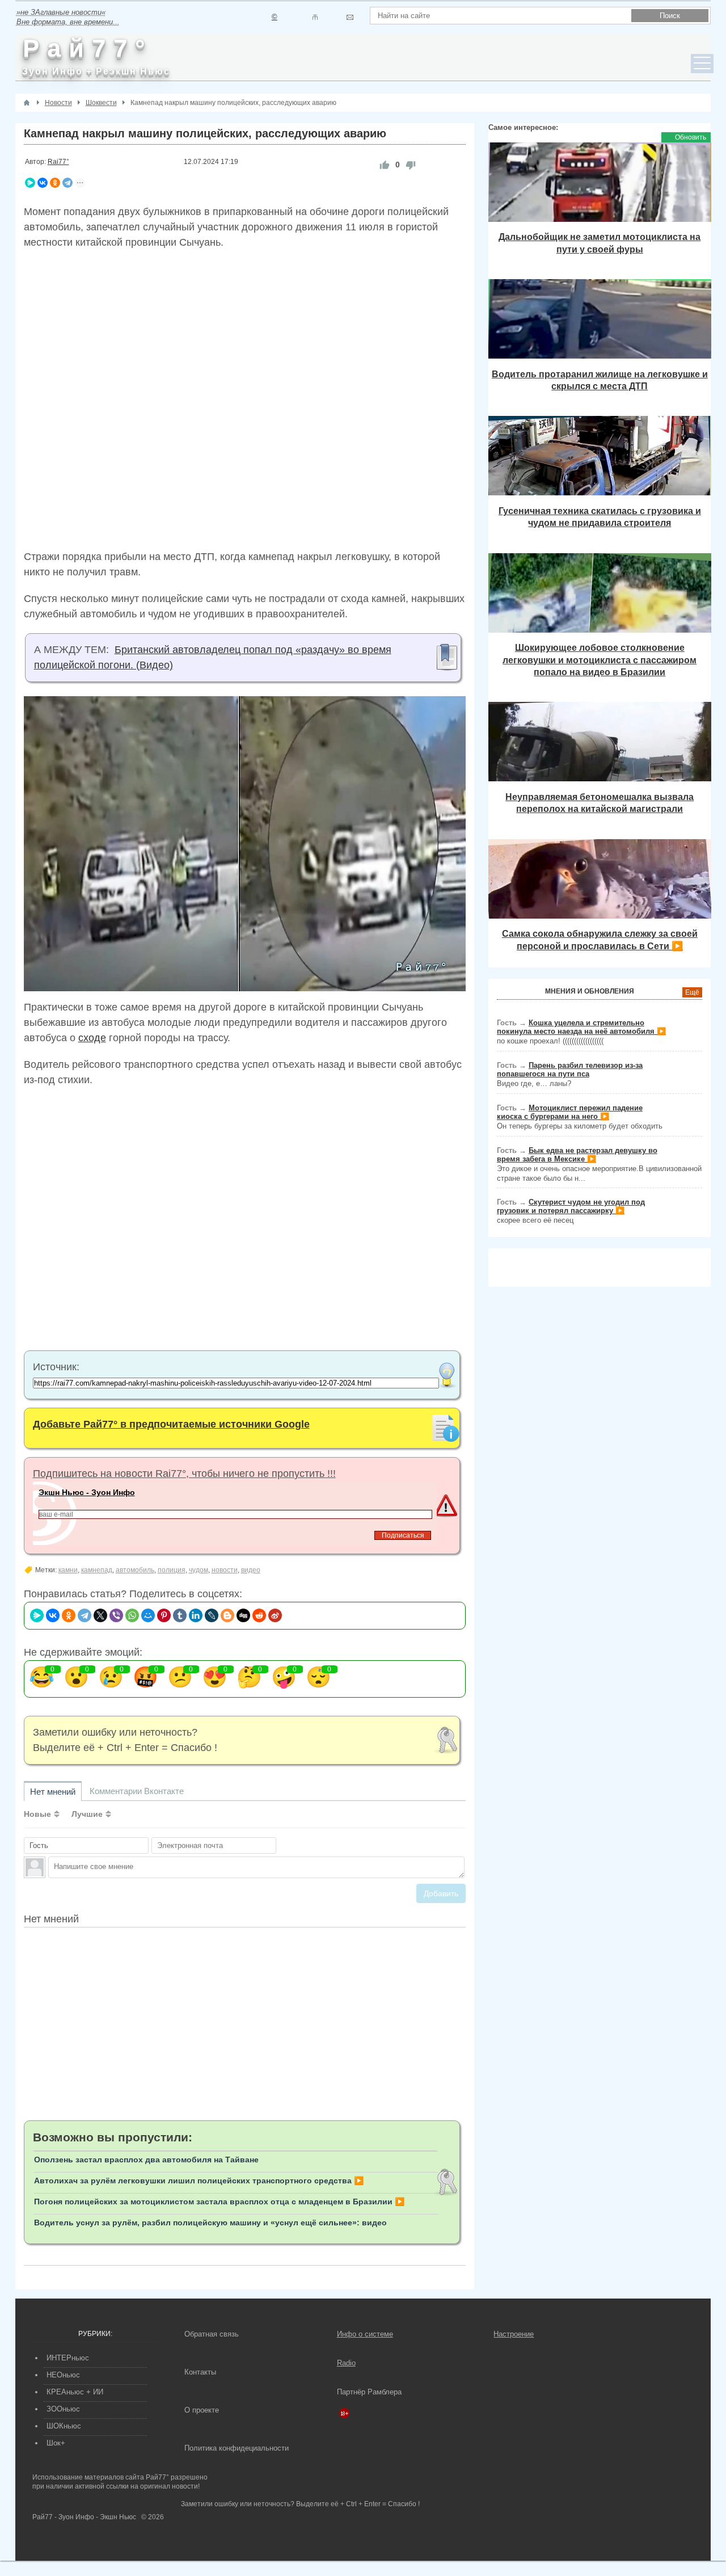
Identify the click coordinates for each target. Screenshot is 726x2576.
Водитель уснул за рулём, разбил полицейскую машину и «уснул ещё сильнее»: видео (210, 2223)
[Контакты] (315, 17)
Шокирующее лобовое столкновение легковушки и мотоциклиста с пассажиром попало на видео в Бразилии (600, 660)
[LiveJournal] (212, 1615)
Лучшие (87, 1814)
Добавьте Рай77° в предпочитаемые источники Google (171, 1424)
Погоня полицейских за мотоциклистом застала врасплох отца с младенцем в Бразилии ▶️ (219, 2202)
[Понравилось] (385, 165)
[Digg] (243, 1615)
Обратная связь (212, 2334)
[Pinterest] (164, 1615)
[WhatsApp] (132, 1615)
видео (251, 1570)
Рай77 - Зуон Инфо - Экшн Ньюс (84, 2517)
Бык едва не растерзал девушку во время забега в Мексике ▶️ (577, 1155)
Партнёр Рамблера (369, 2392)
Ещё (692, 992)
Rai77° (58, 162)
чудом (199, 1570)
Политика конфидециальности (237, 2448)
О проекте (202, 2410)
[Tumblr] (180, 1615)
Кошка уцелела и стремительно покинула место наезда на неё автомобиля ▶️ (581, 1027)
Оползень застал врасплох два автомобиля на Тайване (146, 2160)
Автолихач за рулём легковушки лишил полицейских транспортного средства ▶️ (199, 2181)
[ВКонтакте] (43, 183)
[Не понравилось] (411, 165)
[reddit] (259, 1615)
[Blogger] (227, 1615)
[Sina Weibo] (275, 1615)
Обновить (691, 137)
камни (68, 1570)
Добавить (441, 1893)
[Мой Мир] (148, 1615)
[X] (100, 1615)
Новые (37, 1814)
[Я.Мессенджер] (30, 183)
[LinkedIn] (196, 1615)
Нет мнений (53, 1792)
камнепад (97, 1570)
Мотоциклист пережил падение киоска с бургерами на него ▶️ (570, 1112)
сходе (92, 1038)
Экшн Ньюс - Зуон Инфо (87, 1492)
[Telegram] (67, 183)
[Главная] (27, 103)
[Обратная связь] (350, 17)
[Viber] (116, 1615)
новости (225, 1570)
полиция (172, 1570)
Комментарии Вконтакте (137, 1791)
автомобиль (135, 1570)
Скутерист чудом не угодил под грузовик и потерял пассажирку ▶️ (571, 1206)
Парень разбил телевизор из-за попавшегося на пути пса (570, 1070)
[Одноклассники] (55, 183)
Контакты (200, 2372)
